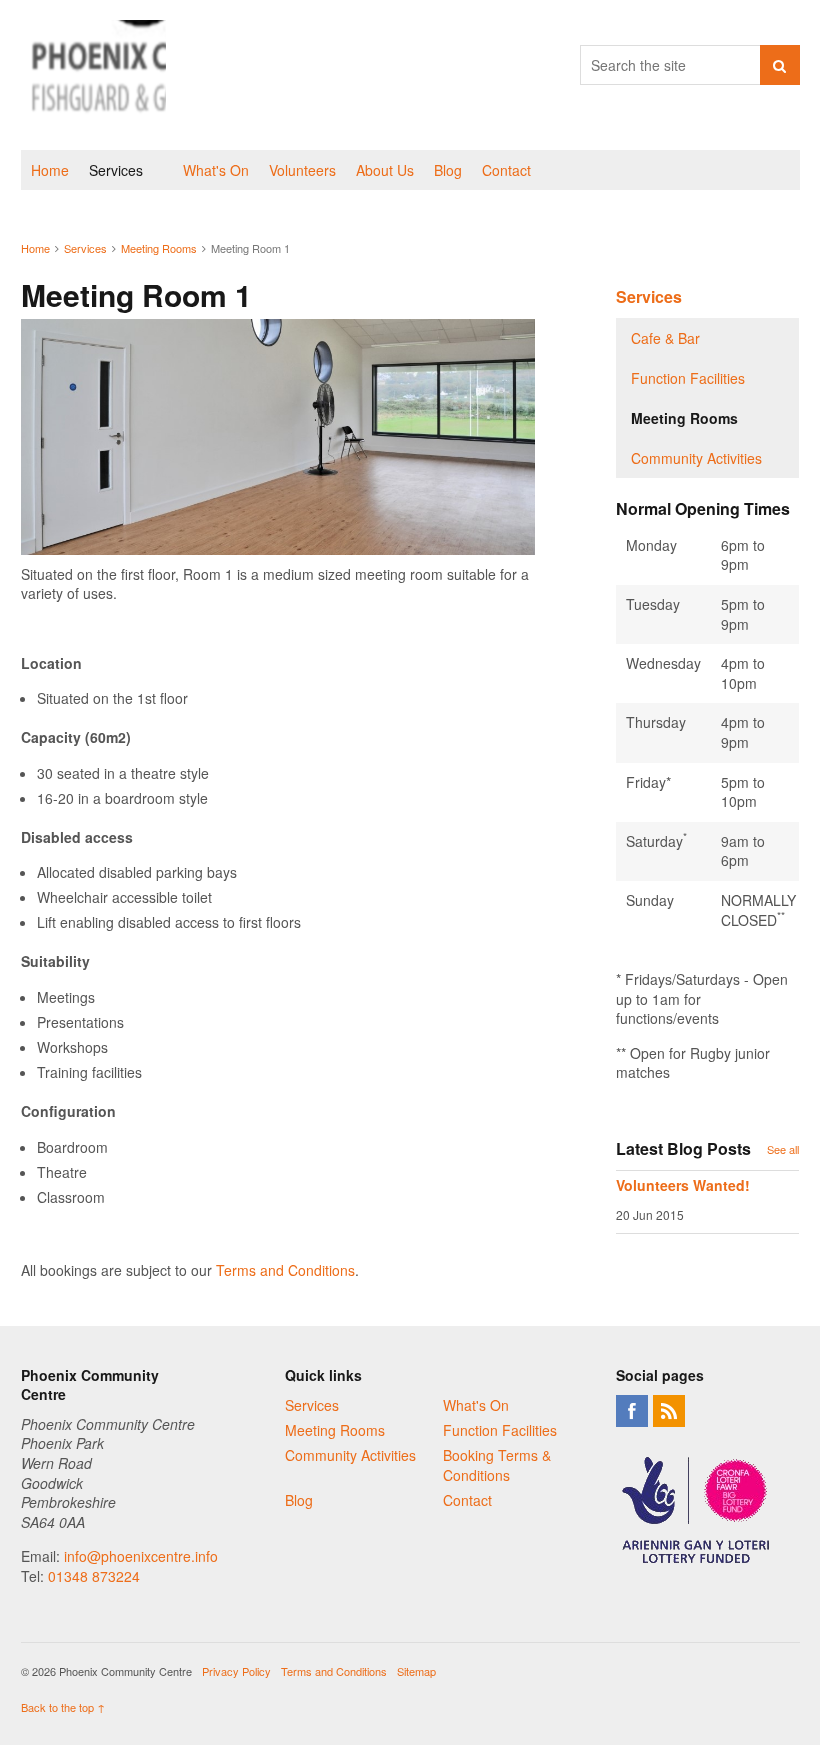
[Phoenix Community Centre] (93, 75)
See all (783, 1149)
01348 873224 (94, 1576)
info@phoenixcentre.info (141, 1556)
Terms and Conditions (285, 1270)
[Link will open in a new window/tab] (632, 1411)
